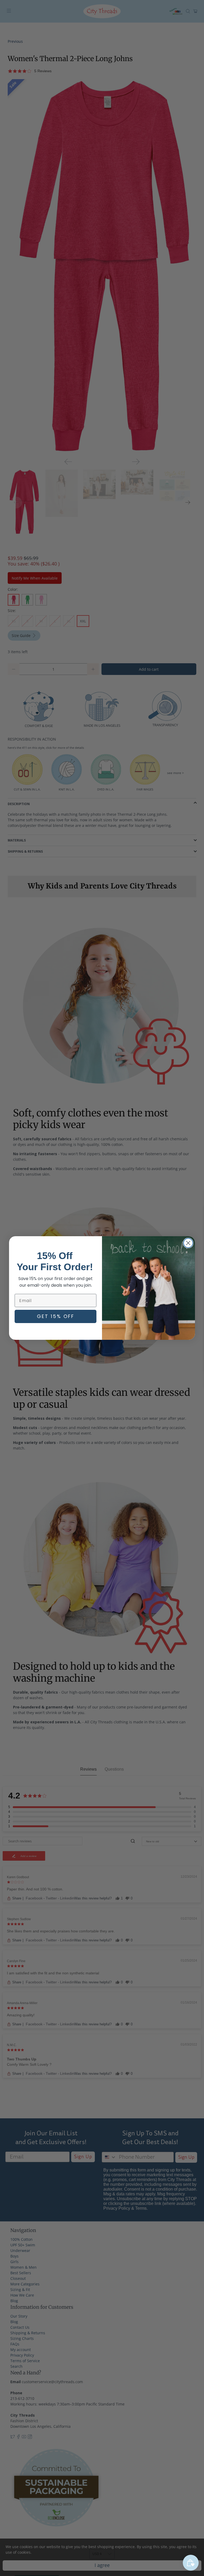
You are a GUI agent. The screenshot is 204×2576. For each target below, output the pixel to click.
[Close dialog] (188, 1243)
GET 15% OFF (56, 1316)
